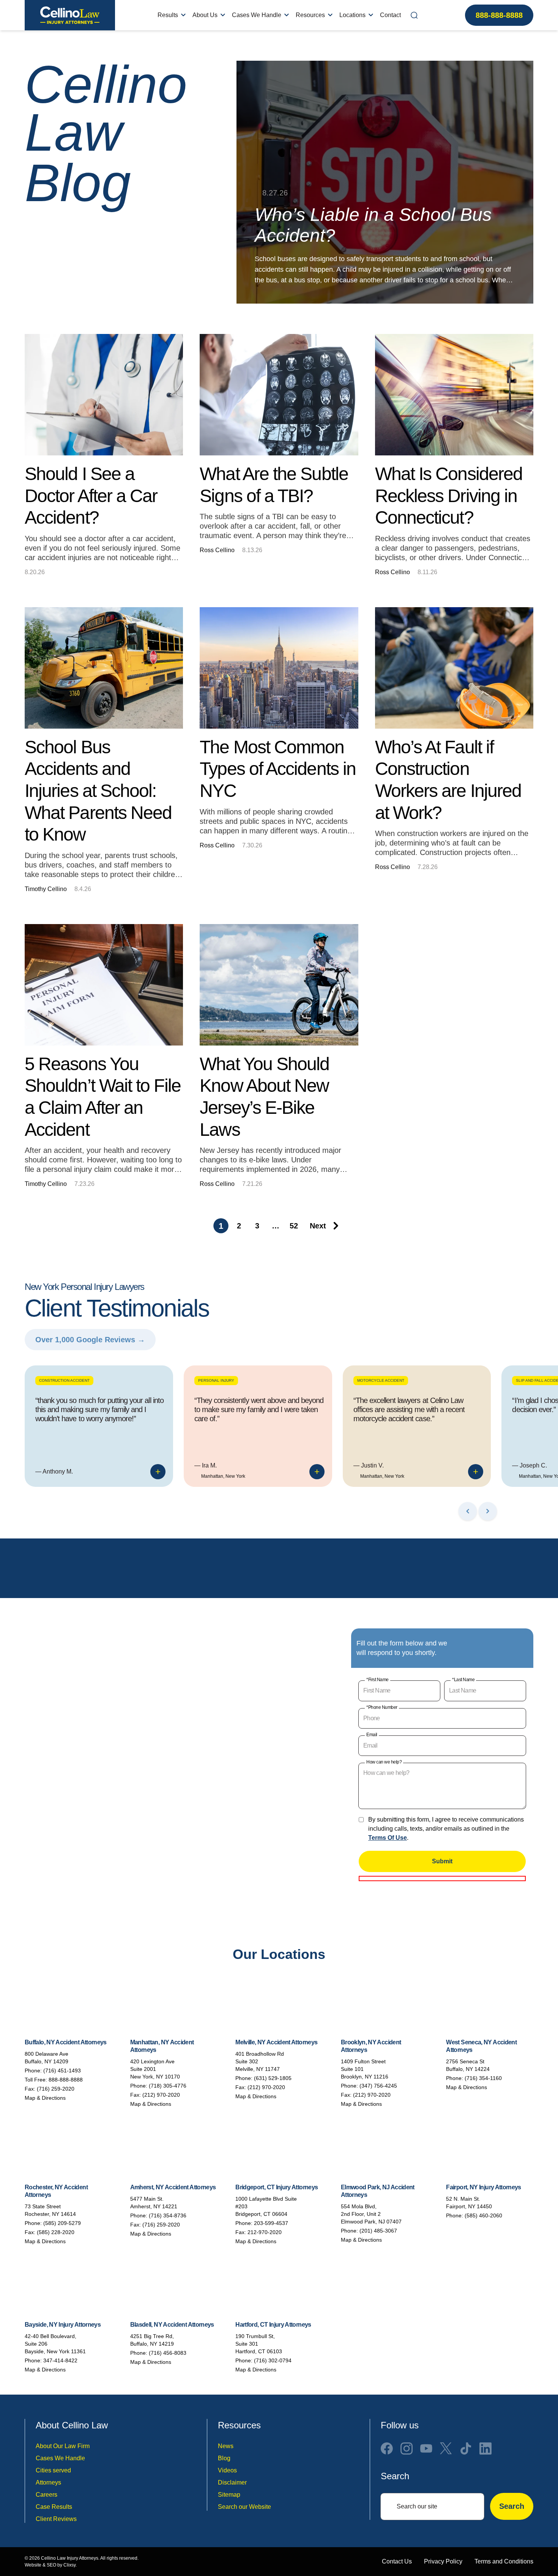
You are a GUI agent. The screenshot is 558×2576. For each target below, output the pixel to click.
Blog (224, 2458)
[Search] (414, 15)
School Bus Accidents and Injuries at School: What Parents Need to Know (98, 791)
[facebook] (387, 2448)
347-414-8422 (60, 2360)
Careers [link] (46, 2495)
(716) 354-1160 (483, 2078)
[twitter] (446, 2448)
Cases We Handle (257, 15)
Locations (352, 15)
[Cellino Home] (70, 15)
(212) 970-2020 (161, 2095)
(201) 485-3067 (378, 2231)
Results (168, 15)
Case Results (54, 2507)
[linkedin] (485, 2448)
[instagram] (407, 2448)
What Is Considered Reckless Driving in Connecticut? (449, 496)
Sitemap (229, 2495)
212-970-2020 (265, 2232)
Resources (310, 15)
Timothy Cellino (46, 889)
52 (294, 1226)
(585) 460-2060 (483, 2215)
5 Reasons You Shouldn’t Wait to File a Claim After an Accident (103, 1097)
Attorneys (48, 2482)
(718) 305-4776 (168, 2086)
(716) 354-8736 (168, 2215)
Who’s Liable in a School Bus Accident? (373, 225)
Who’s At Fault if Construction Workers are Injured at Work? (448, 780)
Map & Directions (45, 2098)
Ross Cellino (217, 550)
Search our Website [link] (244, 2507)
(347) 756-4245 (378, 2086)
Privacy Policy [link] (443, 2561)
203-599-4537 (271, 2223)
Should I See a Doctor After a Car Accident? (91, 496)
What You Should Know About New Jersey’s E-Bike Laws (264, 1097)
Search (512, 2507)
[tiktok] (466, 2448)
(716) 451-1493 (62, 2071)
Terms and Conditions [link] (504, 2561)
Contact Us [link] (397, 2561)
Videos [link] (227, 2470)
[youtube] (426, 2448)
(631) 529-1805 (273, 2078)
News (226, 2446)
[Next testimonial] (488, 1511)
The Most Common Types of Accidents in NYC (278, 769)
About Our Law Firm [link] (63, 2446)
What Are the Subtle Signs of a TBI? (274, 485)
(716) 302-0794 (273, 2360)
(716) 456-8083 (168, 2353)
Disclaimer (232, 2482)
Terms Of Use (388, 1838)
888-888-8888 (499, 15)
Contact (390, 15)
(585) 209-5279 (62, 2223)
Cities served (53, 2470)
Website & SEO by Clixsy (50, 2565)
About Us (205, 15)
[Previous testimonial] (468, 1511)
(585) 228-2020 (56, 2232)
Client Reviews (56, 2519)
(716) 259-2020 (56, 2089)
